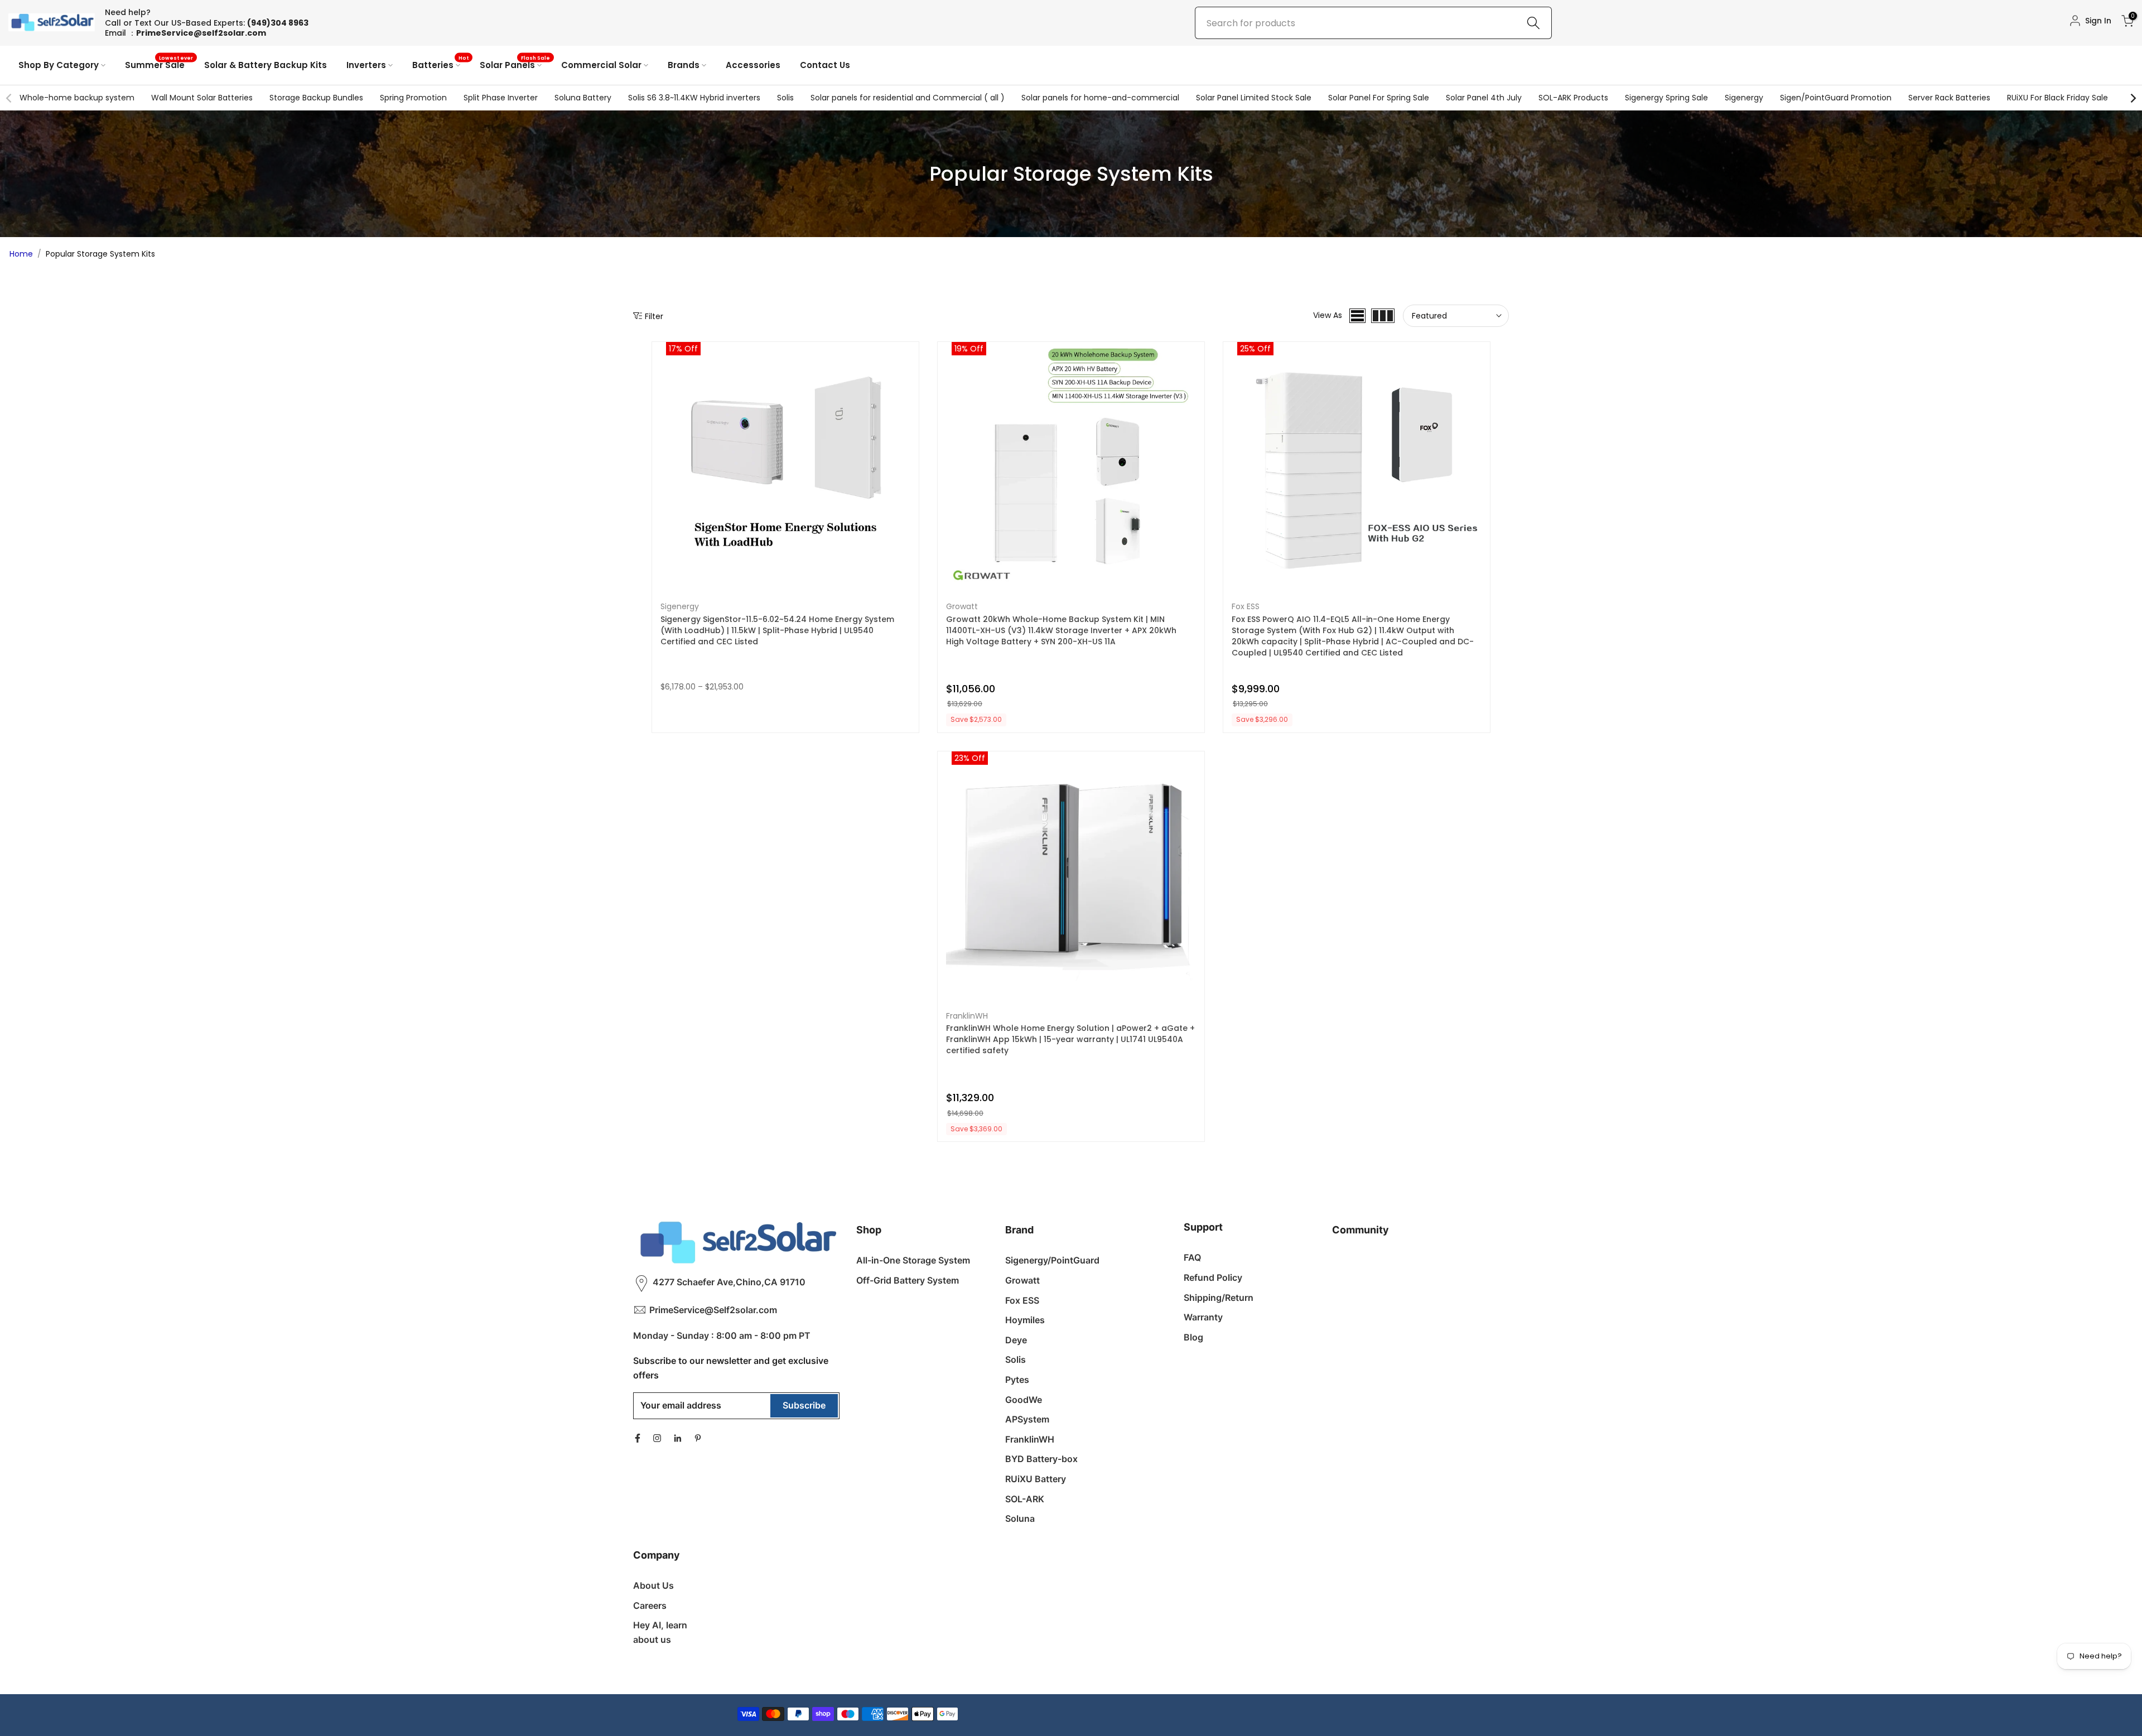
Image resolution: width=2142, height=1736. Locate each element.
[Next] (2133, 98)
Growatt (962, 606)
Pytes (1017, 1380)
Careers (650, 1605)
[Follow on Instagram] (657, 1438)
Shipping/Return (1219, 1298)
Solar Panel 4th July (1484, 98)
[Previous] (9, 98)
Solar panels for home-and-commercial (1100, 98)
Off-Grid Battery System (908, 1280)
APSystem (1027, 1419)
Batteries (441, 64)
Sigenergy (1744, 98)
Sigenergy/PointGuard (1052, 1260)
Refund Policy (1213, 1277)
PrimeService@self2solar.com (201, 33)
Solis (785, 98)
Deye (1016, 1340)
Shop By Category (59, 65)
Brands (684, 65)
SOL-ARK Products (1573, 98)
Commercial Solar (601, 65)
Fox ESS (1246, 606)
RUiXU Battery (1036, 1479)
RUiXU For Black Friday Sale (2057, 98)
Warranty (1203, 1317)
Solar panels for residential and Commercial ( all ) (908, 98)
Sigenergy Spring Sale (1666, 98)
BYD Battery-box (1041, 1459)
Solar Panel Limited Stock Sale (1254, 98)
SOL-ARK (1025, 1499)
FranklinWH (967, 1016)
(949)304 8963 (278, 23)
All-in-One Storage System (913, 1260)
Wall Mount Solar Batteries (202, 98)
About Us (653, 1585)
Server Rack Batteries (1949, 98)
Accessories (753, 65)
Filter (654, 316)
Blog (1193, 1337)
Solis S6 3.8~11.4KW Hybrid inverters (694, 98)
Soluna (1020, 1518)
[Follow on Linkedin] (677, 1438)
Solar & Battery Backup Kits (266, 65)
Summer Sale (159, 64)
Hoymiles (1025, 1320)
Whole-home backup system (77, 98)
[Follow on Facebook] (638, 1438)
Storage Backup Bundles (316, 98)
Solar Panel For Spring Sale (1379, 98)
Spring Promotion (413, 98)
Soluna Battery (583, 98)
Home (21, 254)
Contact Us (825, 65)
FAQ (1192, 1257)
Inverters (366, 65)
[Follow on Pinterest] (698, 1438)
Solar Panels (515, 64)
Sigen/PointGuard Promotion (1836, 98)
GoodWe (1024, 1400)
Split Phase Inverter (501, 98)
